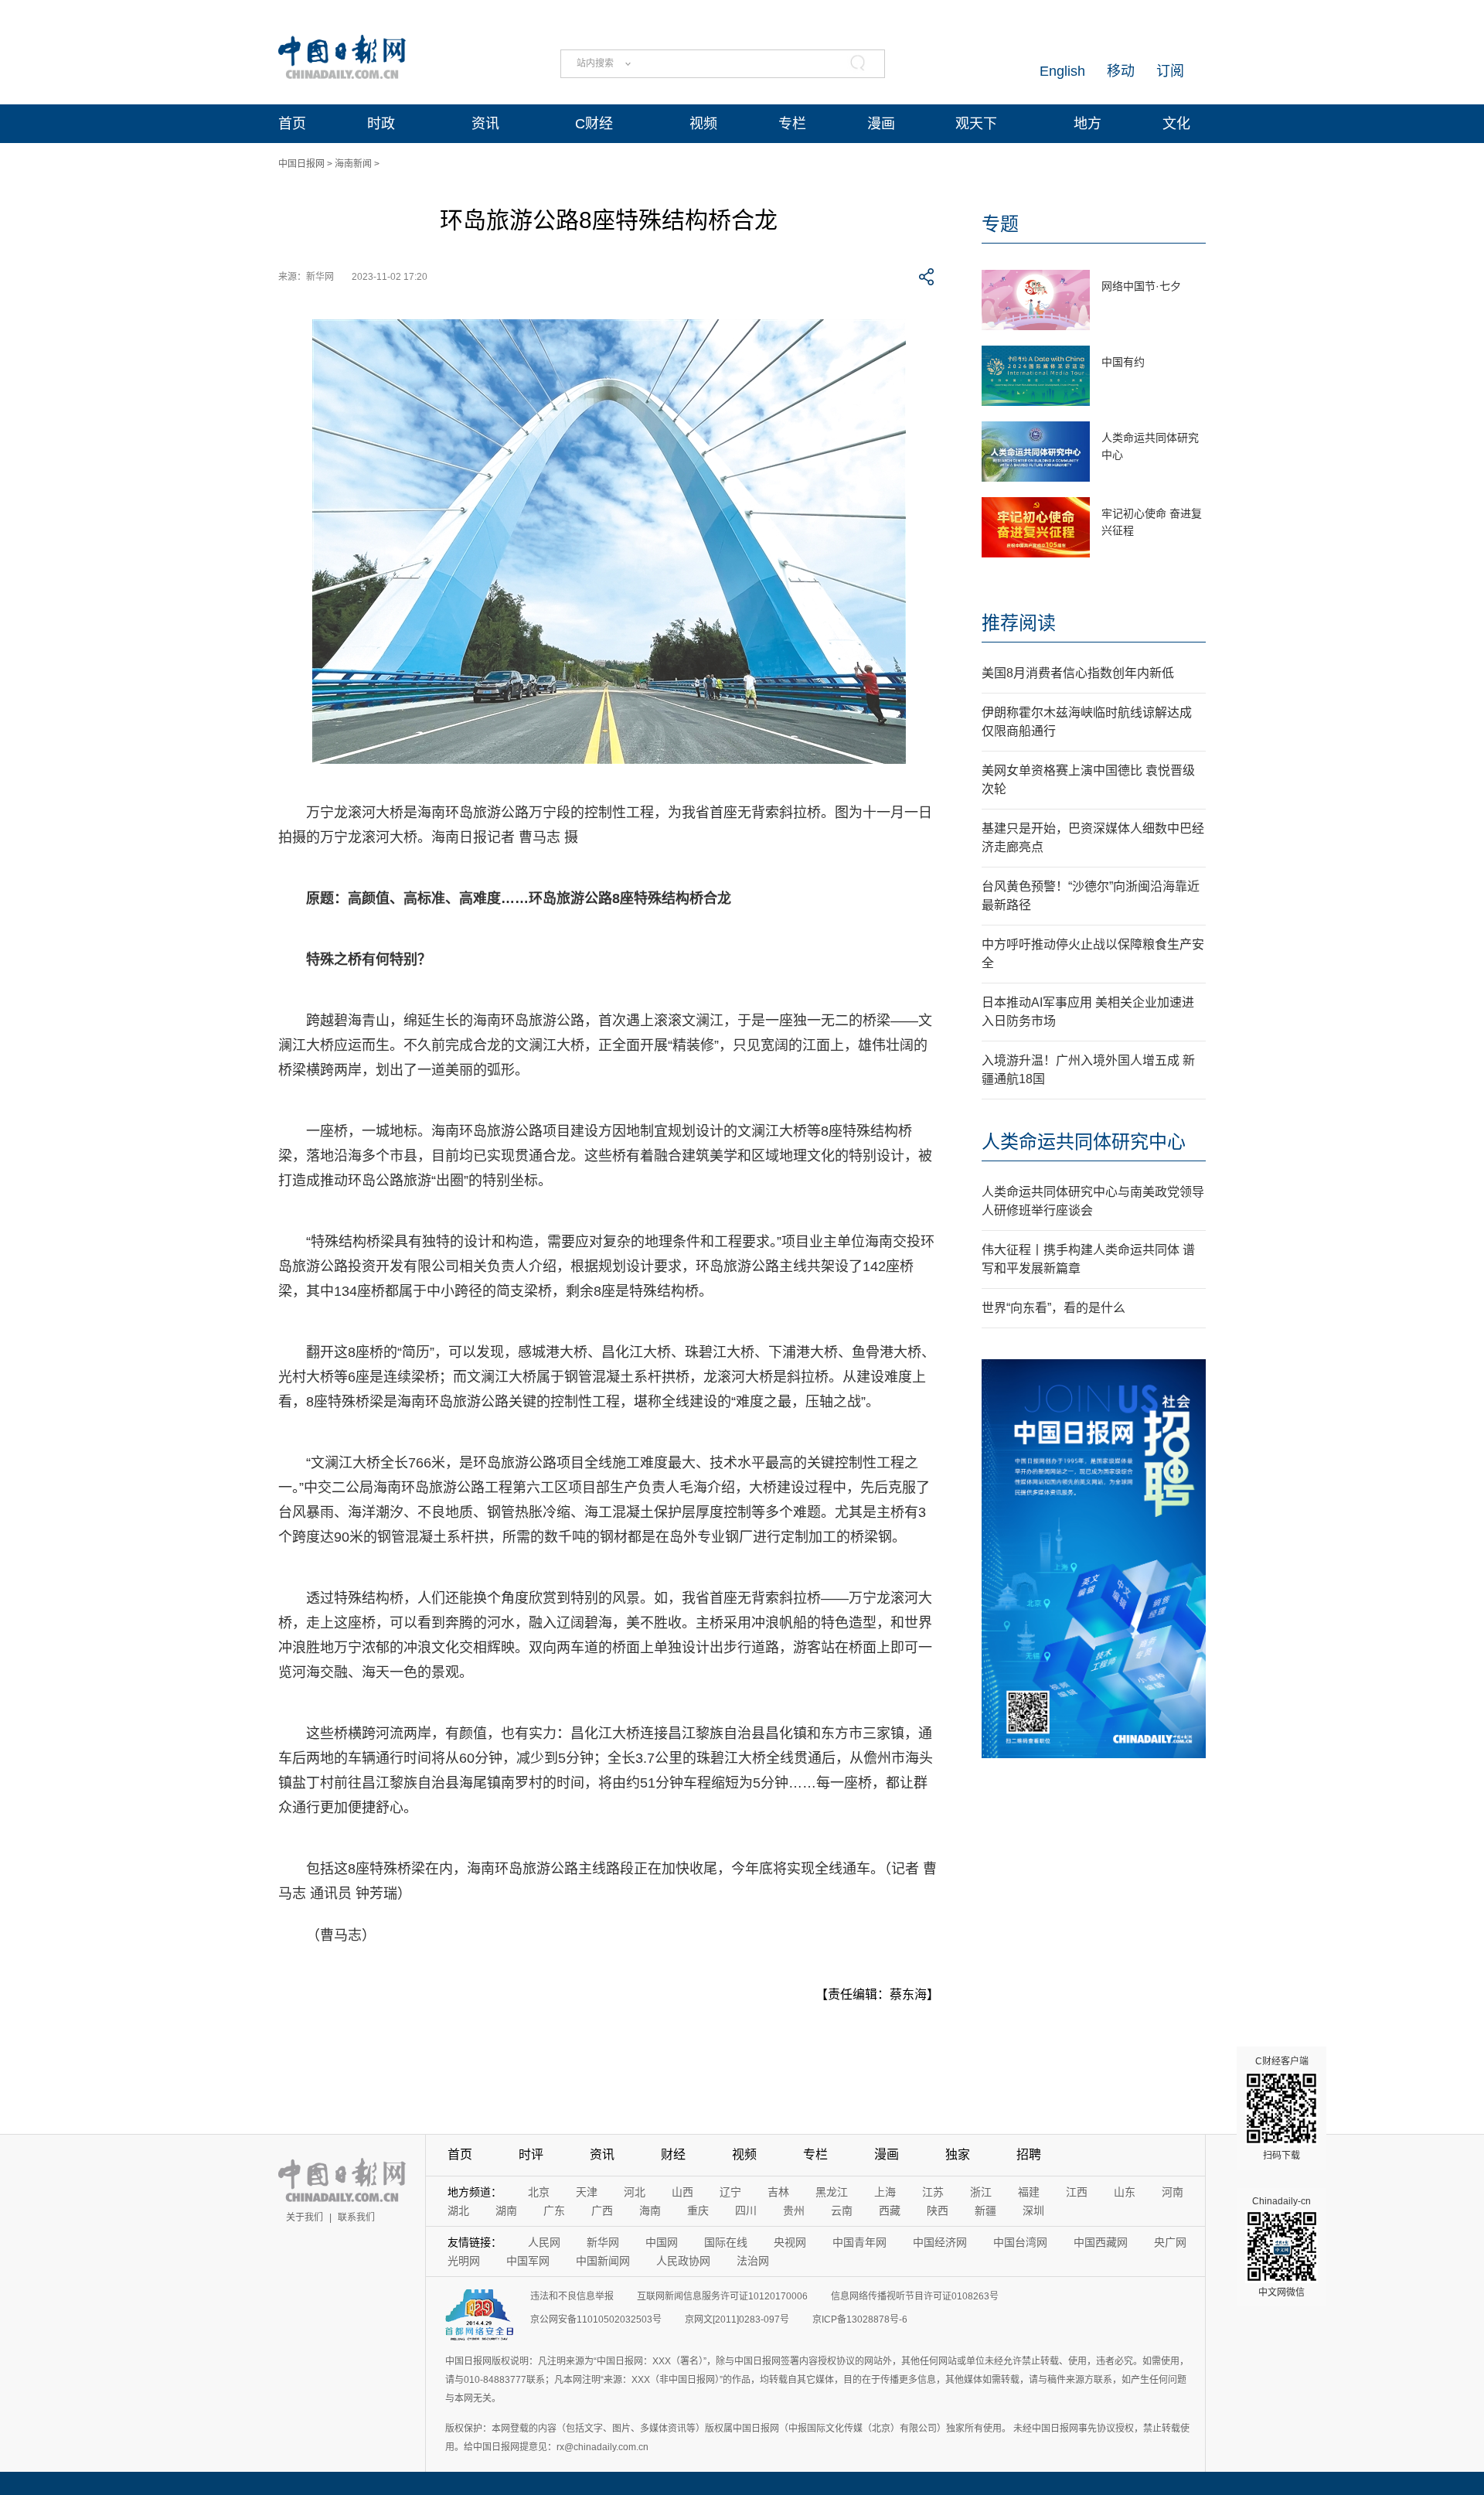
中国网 (662, 2242)
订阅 (1170, 71)
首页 (292, 124)
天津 (587, 2192)
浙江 (981, 2192)
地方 (1087, 124)
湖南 (506, 2210)
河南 (1173, 2192)
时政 (381, 124)
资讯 (485, 124)
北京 (539, 2192)
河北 (635, 2192)
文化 (1176, 124)
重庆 (698, 2210)
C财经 (594, 124)
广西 (602, 2210)
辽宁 (730, 2192)
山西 (682, 2192)
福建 (1029, 2192)
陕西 (938, 2210)
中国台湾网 (1020, 2242)
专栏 (792, 124)
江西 (1077, 2192)
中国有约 (1123, 362)
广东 (554, 2210)
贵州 (794, 2210)
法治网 (753, 2261)
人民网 (544, 2242)
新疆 (985, 2210)
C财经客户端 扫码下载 (1282, 2108)
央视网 (790, 2242)
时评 (531, 2154)
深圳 (1033, 2210)
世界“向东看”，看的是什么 (1053, 1308)
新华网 (603, 2242)
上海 (885, 2192)
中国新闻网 (603, 2261)
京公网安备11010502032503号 (596, 2319)
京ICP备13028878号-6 (860, 2319)
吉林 (778, 2192)
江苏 (933, 2192)
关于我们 (305, 2217)
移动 (1121, 71)
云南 (842, 2210)
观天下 (976, 124)
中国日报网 (301, 164)
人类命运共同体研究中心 (1084, 1142)
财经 (673, 2154)
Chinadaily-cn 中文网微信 (1281, 2247)
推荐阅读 (1019, 623)
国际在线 (726, 2242)
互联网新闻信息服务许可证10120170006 (722, 2296)
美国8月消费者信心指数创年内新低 (1078, 673)
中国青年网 (859, 2242)
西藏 (890, 2210)
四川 (746, 2210)
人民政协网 (683, 2261)
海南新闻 (353, 164)
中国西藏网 (1101, 2242)
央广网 (1170, 2242)
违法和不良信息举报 (572, 2296)
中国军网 (528, 2261)
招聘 (1029, 2154)
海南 (650, 2210)
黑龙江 (832, 2192)
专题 (1000, 224)
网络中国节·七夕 (1141, 286)
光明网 (464, 2261)
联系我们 (356, 2217)
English (1062, 71)
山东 (1125, 2192)
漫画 (881, 124)
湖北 (458, 2210)
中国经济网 (940, 2242)
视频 (703, 124)
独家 (958, 2154)
